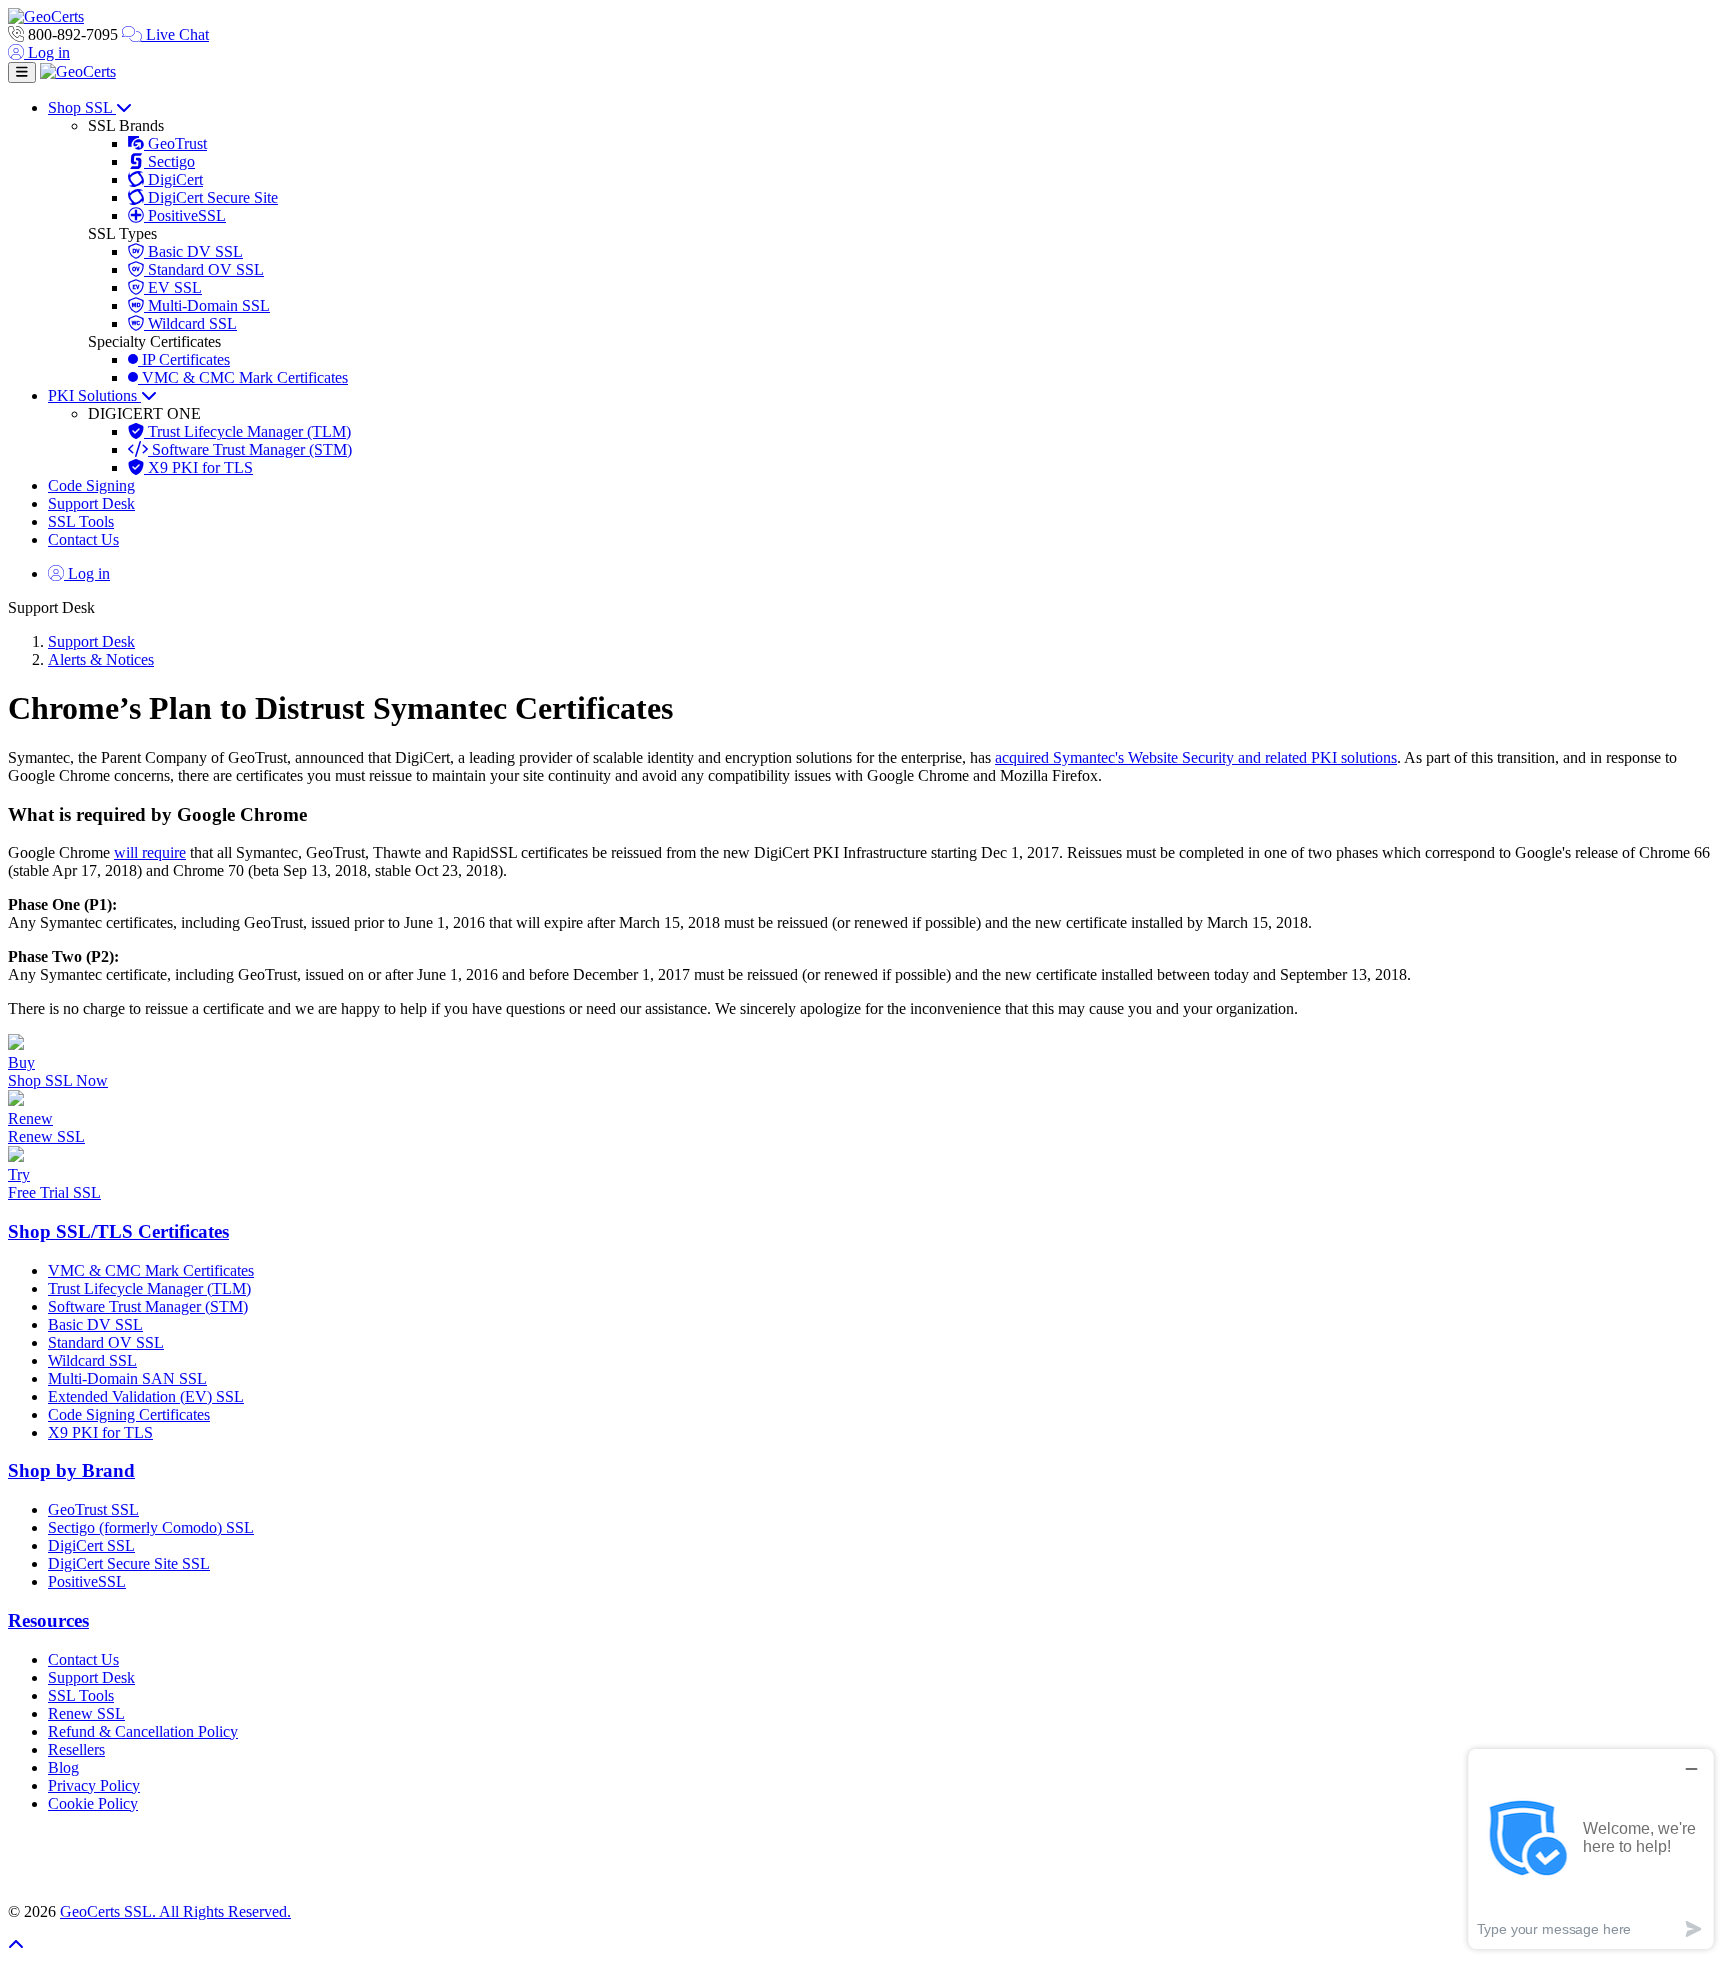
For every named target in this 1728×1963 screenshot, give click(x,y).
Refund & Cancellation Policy (143, 1731)
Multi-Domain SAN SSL (127, 1378)
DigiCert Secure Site (211, 197)
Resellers (76, 1749)
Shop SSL (82, 107)
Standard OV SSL (204, 269)
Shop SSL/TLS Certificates (118, 1231)
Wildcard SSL (190, 323)
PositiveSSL (185, 215)
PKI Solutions (94, 395)
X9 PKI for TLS (198, 467)
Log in (47, 52)
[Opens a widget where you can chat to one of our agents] (1591, 1848)
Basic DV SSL (193, 251)
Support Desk (91, 503)
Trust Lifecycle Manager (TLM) (247, 431)
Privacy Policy (94, 1785)
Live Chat (175, 34)
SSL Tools (81, 521)
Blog (63, 1767)
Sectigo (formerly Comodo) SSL (151, 1527)
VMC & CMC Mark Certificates (243, 377)
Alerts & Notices (101, 659)
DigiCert (173, 179)
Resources (48, 1620)
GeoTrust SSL (93, 1509)
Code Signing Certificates (129, 1414)
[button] (864, 1858)
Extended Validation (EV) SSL (146, 1396)
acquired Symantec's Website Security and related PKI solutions (1196, 757)
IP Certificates (184, 359)
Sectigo (169, 161)
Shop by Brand (71, 1470)
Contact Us (83, 539)
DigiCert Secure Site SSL (129, 1563)
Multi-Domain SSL (207, 305)
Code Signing (91, 485)
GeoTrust (175, 143)
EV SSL (173, 287)
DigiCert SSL (91, 1545)
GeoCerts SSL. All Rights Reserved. (175, 1911)
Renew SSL (86, 1713)
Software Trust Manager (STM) (250, 449)
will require (150, 852)
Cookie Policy (93, 1803)
